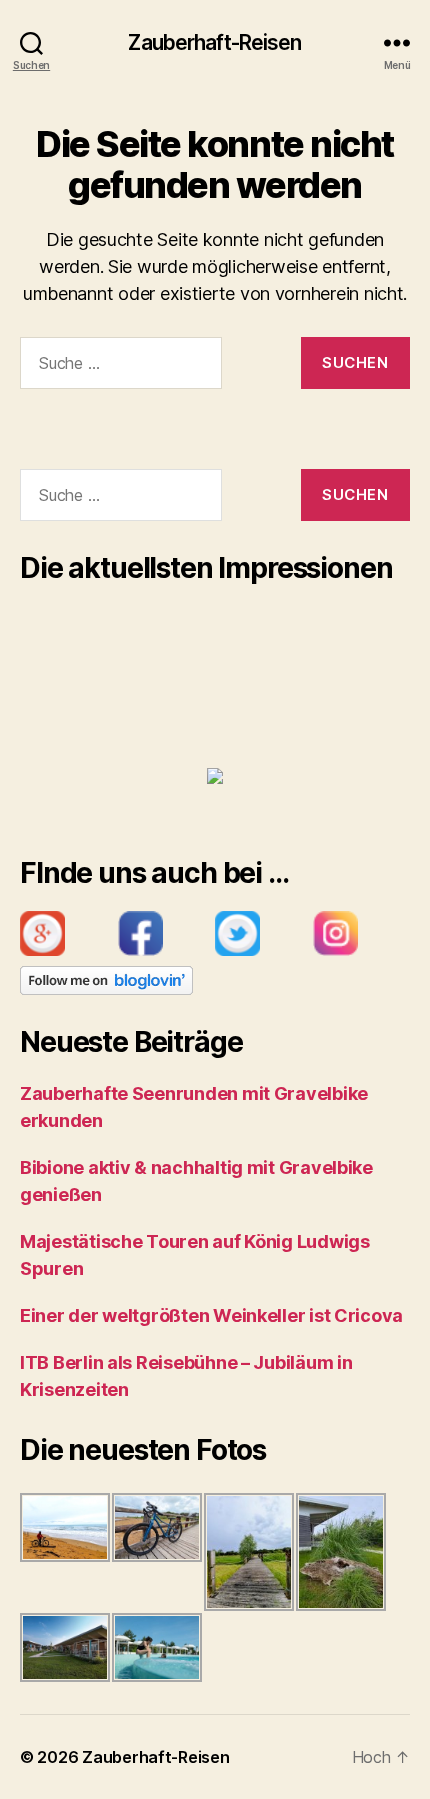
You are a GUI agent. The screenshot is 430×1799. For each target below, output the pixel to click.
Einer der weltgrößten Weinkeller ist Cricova (211, 1315)
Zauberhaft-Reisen (214, 42)
